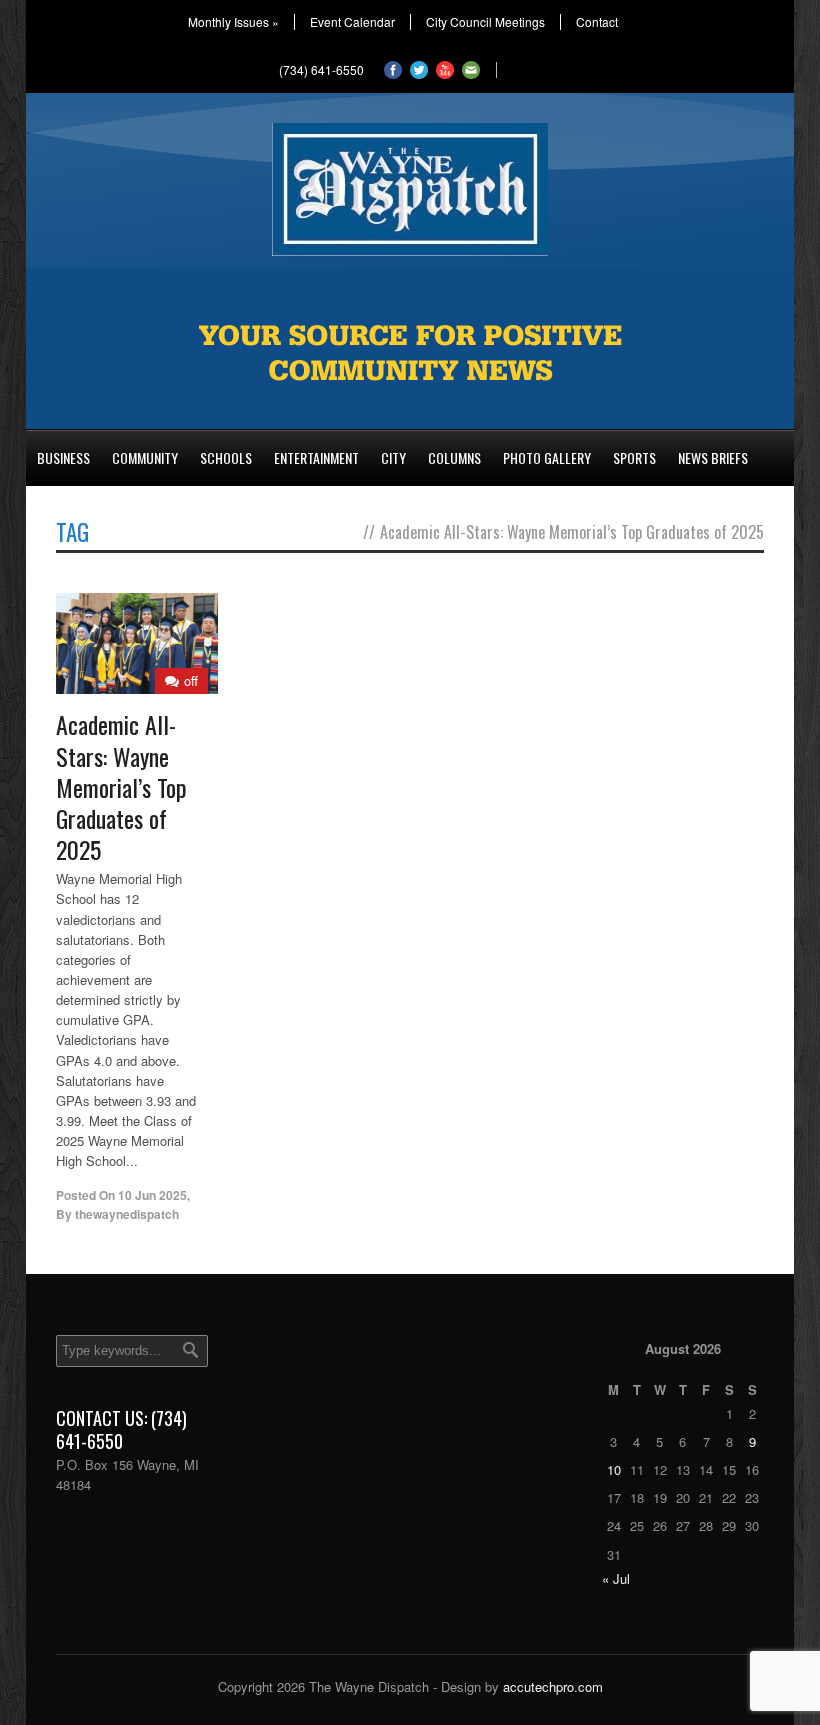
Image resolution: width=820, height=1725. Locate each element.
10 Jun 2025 (152, 1195)
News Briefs (713, 457)
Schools (226, 457)
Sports (634, 457)
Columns (454, 457)
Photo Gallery (547, 457)
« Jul (616, 1578)
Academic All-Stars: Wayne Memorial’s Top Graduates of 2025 (121, 786)
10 (614, 1469)
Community (145, 457)
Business (63, 457)
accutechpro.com (553, 1686)
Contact (597, 22)
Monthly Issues (233, 22)
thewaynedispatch (127, 1214)
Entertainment (316, 457)
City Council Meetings (485, 22)
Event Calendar (352, 22)
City (393, 457)
